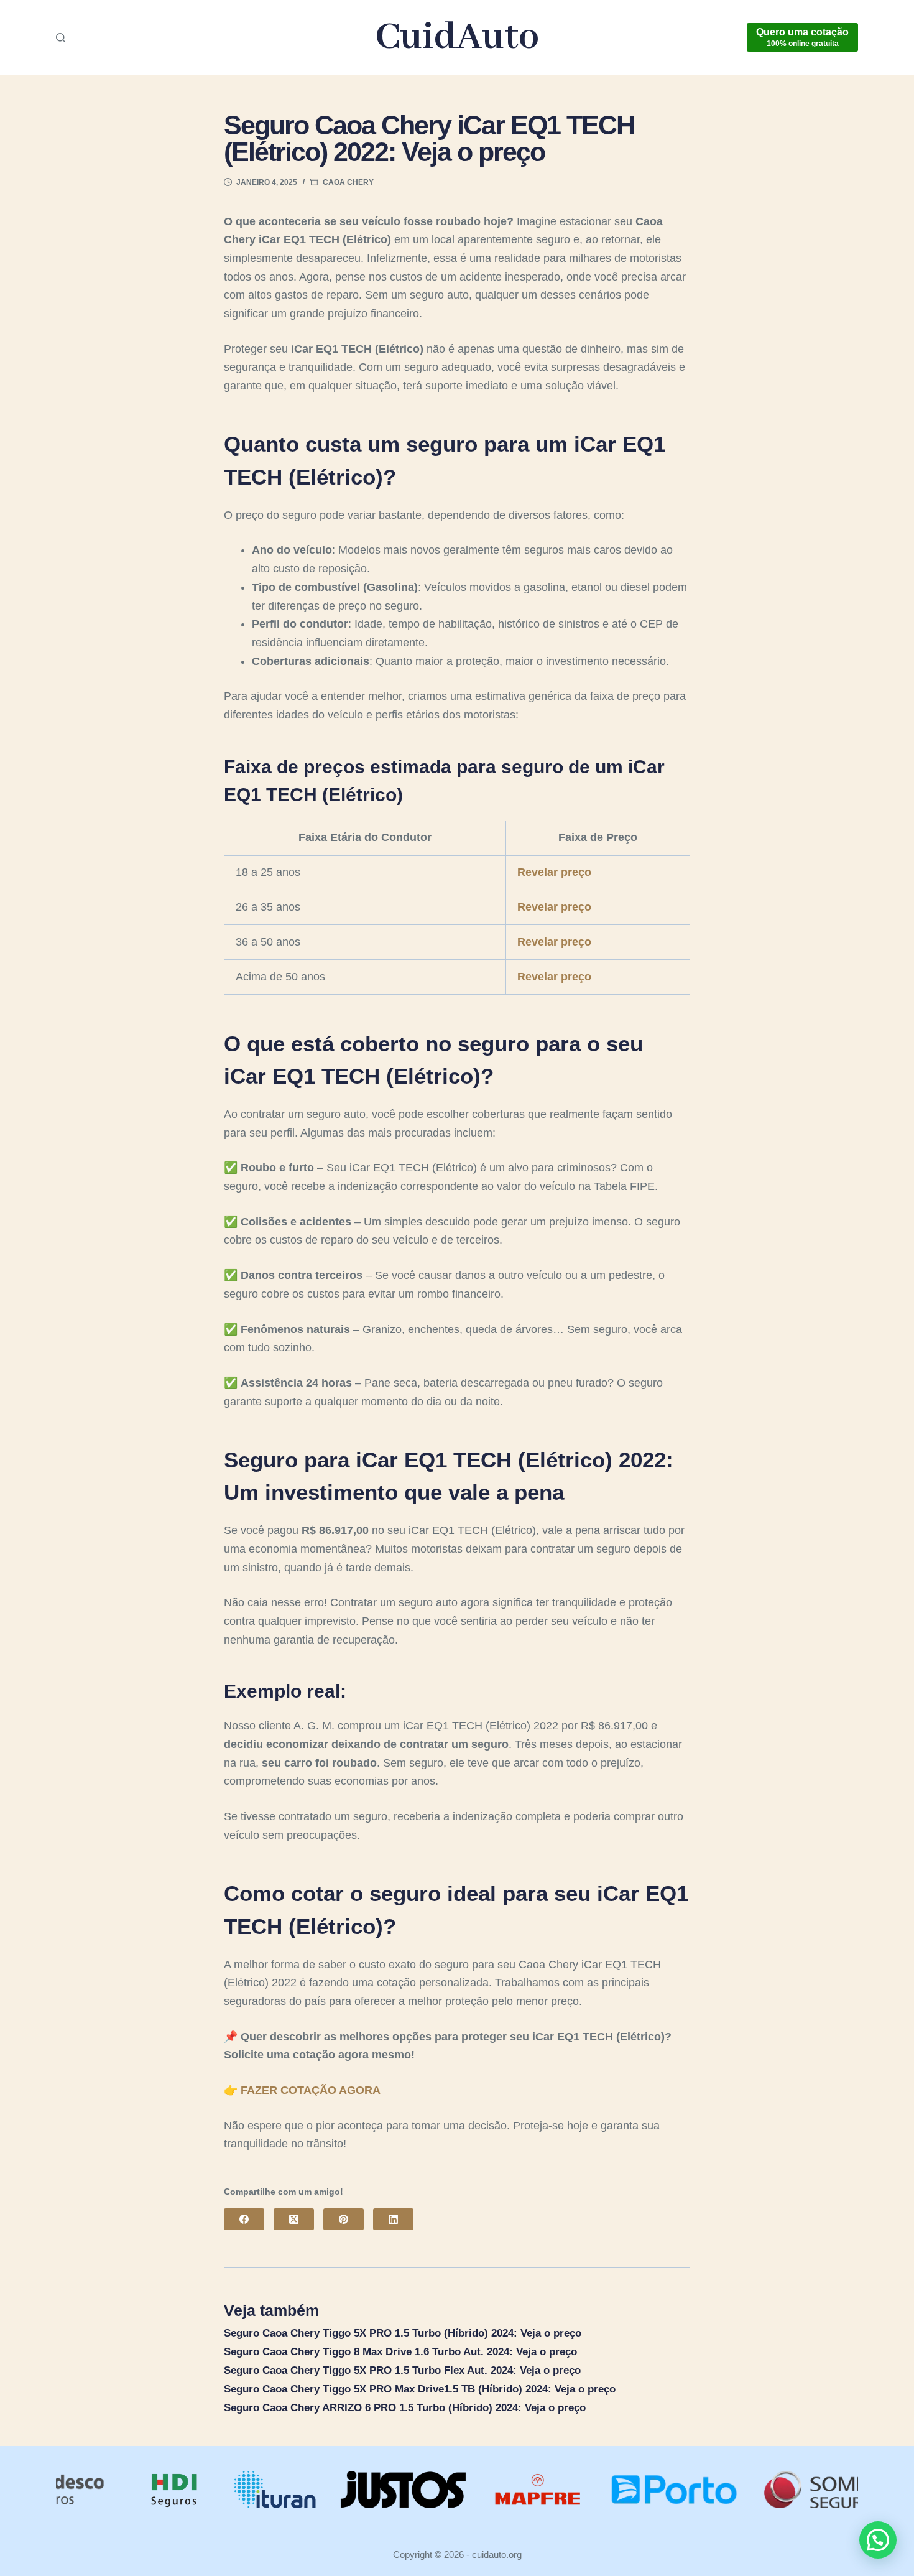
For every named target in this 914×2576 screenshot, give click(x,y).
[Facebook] (244, 2219)
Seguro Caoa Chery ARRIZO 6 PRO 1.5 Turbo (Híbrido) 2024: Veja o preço (405, 2408)
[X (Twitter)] (294, 2219)
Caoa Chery (348, 182)
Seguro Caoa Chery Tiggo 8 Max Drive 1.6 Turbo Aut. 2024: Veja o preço (400, 2352)
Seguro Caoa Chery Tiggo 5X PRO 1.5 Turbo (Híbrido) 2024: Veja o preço (403, 2333)
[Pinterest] (344, 2219)
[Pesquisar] (61, 38)
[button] (878, 2540)
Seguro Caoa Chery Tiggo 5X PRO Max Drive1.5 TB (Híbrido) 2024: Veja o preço (420, 2389)
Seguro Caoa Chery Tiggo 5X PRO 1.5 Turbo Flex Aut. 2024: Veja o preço (402, 2370)
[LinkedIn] (393, 2219)
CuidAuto (457, 38)
